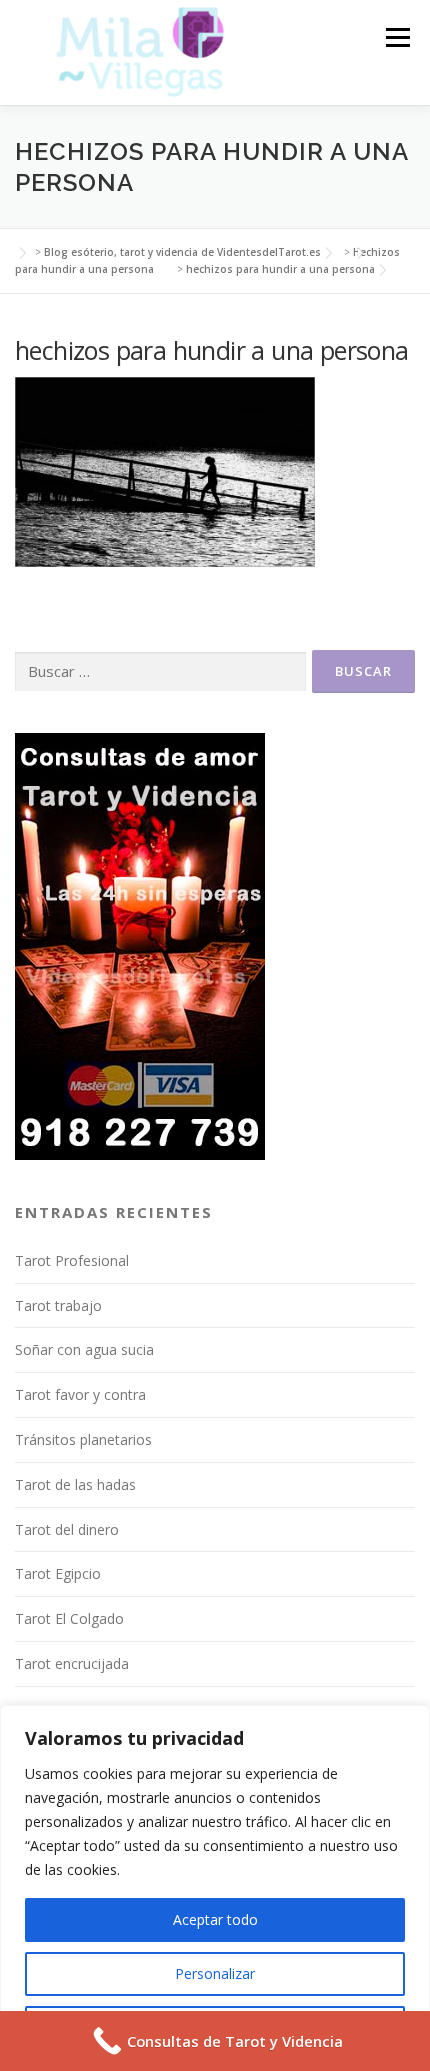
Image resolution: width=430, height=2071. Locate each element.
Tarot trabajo (58, 1305)
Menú (396, 37)
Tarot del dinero (67, 1529)
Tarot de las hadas (75, 1484)
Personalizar (215, 1973)
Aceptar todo (215, 1919)
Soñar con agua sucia (84, 1349)
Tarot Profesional (72, 1260)
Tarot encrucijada (72, 1663)
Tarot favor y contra (80, 1394)
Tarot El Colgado (69, 1618)
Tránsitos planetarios (83, 1439)
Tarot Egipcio (58, 1573)
